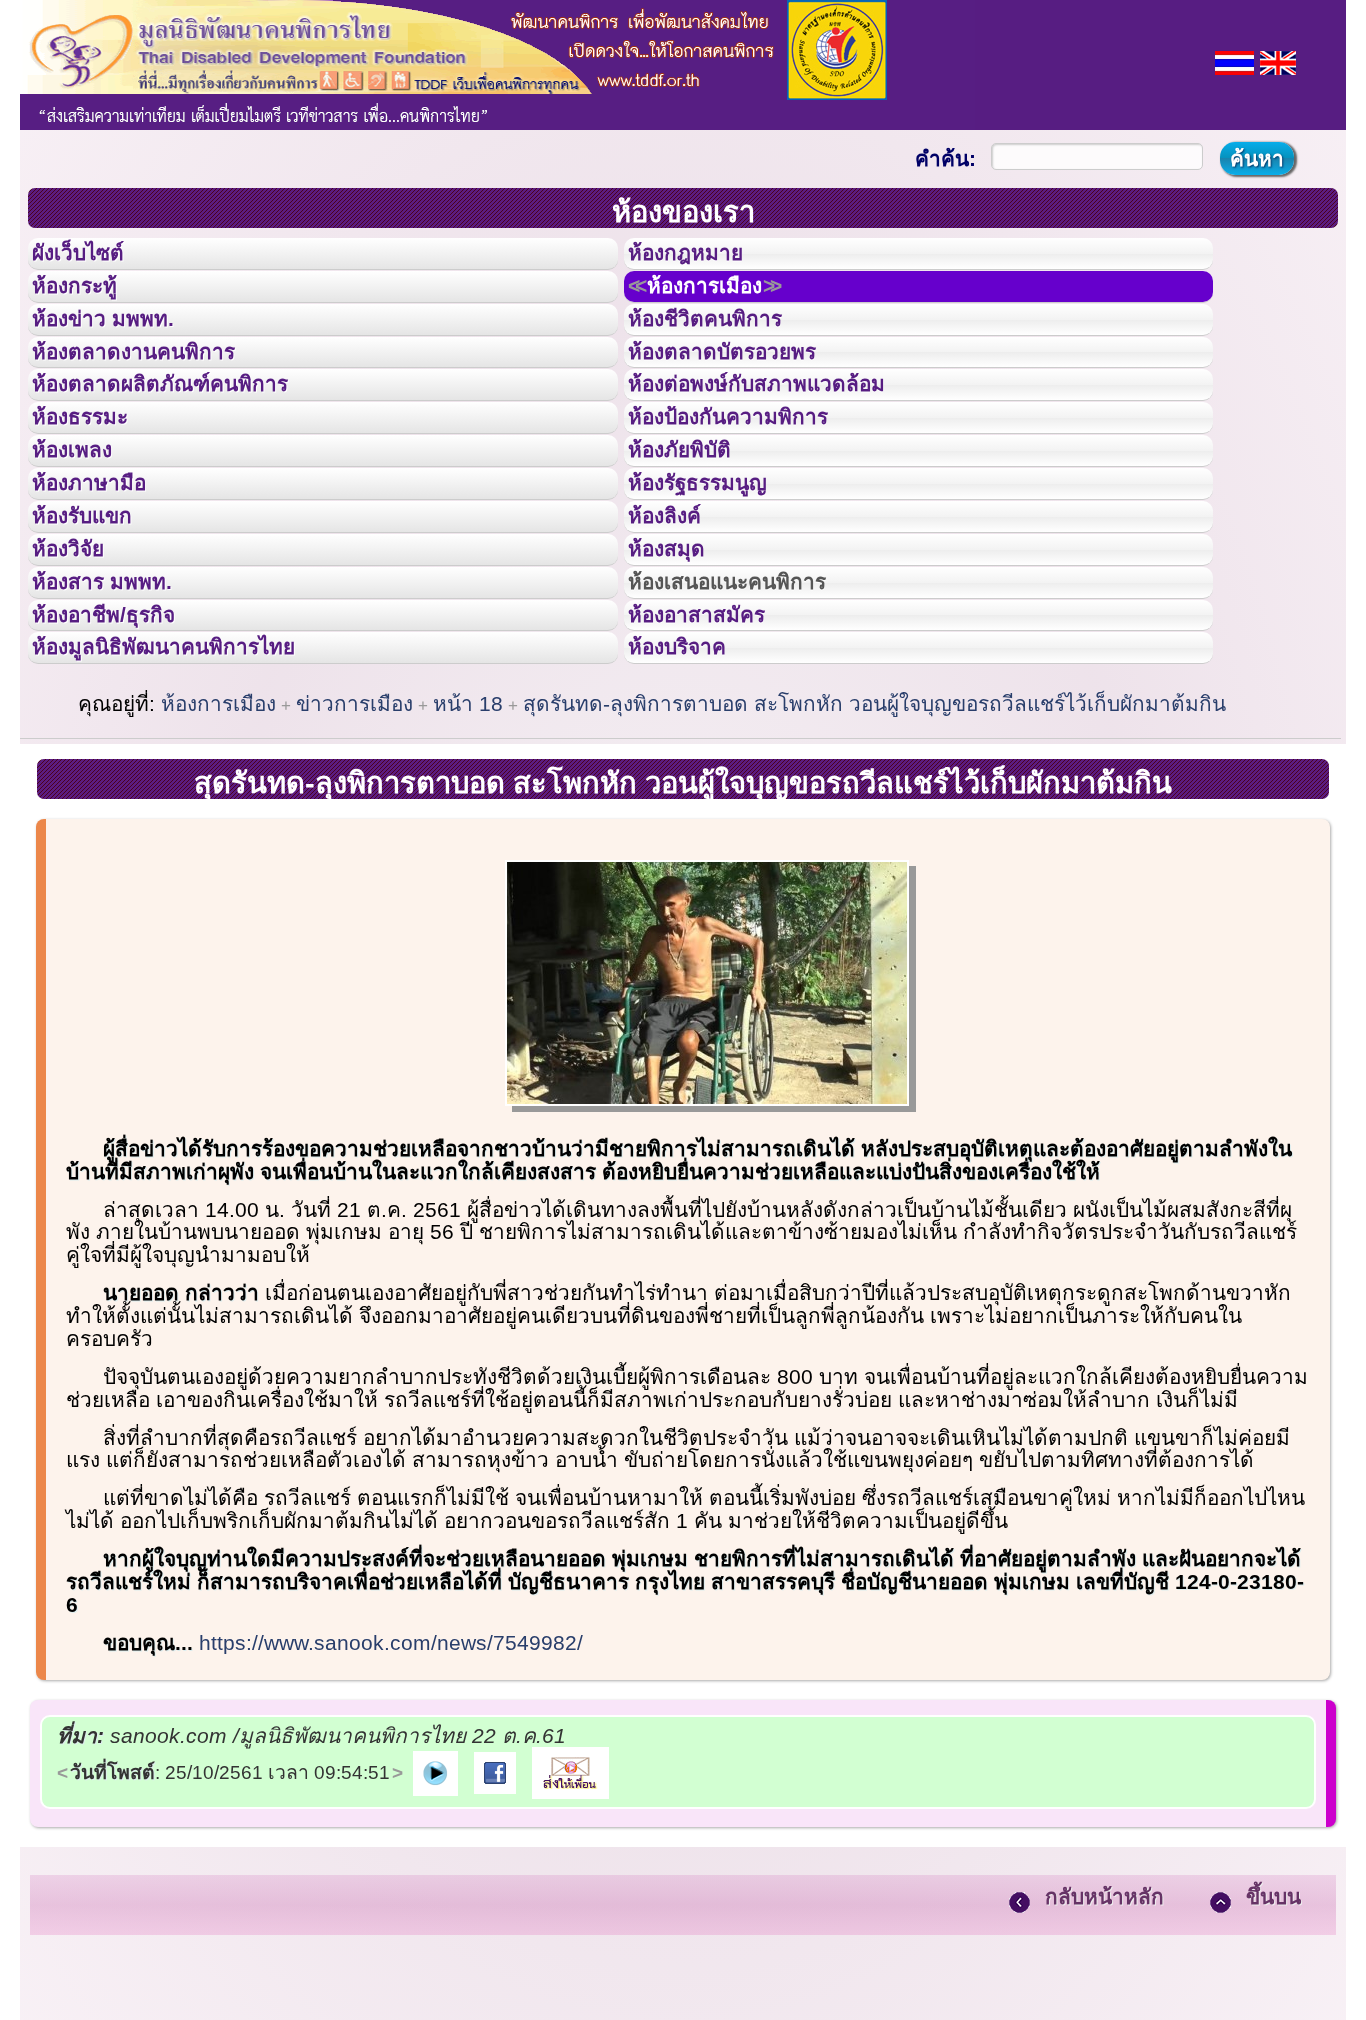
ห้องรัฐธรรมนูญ (716, 573)
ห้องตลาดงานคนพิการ (157, 394)
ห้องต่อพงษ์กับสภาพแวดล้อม (785, 438)
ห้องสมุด (679, 663)
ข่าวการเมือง (354, 859)
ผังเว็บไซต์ (94, 259)
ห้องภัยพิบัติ (695, 528)
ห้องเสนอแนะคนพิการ (752, 708)
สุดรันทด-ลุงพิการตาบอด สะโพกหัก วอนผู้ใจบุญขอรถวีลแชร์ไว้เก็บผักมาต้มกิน (874, 859)
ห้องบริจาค (693, 797)
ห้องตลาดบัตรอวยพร (745, 394)
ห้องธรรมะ (94, 483)
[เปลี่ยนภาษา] (1234, 60)
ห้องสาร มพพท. (119, 708)
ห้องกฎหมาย (702, 259)
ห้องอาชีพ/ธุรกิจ (123, 753)
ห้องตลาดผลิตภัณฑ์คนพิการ (189, 438)
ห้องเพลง (85, 528)
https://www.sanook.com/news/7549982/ (391, 1798)
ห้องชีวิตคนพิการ (725, 349)
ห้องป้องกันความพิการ (752, 483)
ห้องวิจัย (81, 663)
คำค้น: (945, 158)
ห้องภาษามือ (105, 573)
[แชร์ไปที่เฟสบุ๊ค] (495, 1927)
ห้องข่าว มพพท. (121, 349)
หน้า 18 (468, 859)
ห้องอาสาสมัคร (715, 753)
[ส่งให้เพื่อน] (570, 1927)
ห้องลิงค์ (677, 618)
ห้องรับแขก (98, 618)
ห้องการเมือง (727, 304)
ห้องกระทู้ (88, 304)
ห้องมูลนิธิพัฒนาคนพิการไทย (194, 797)
